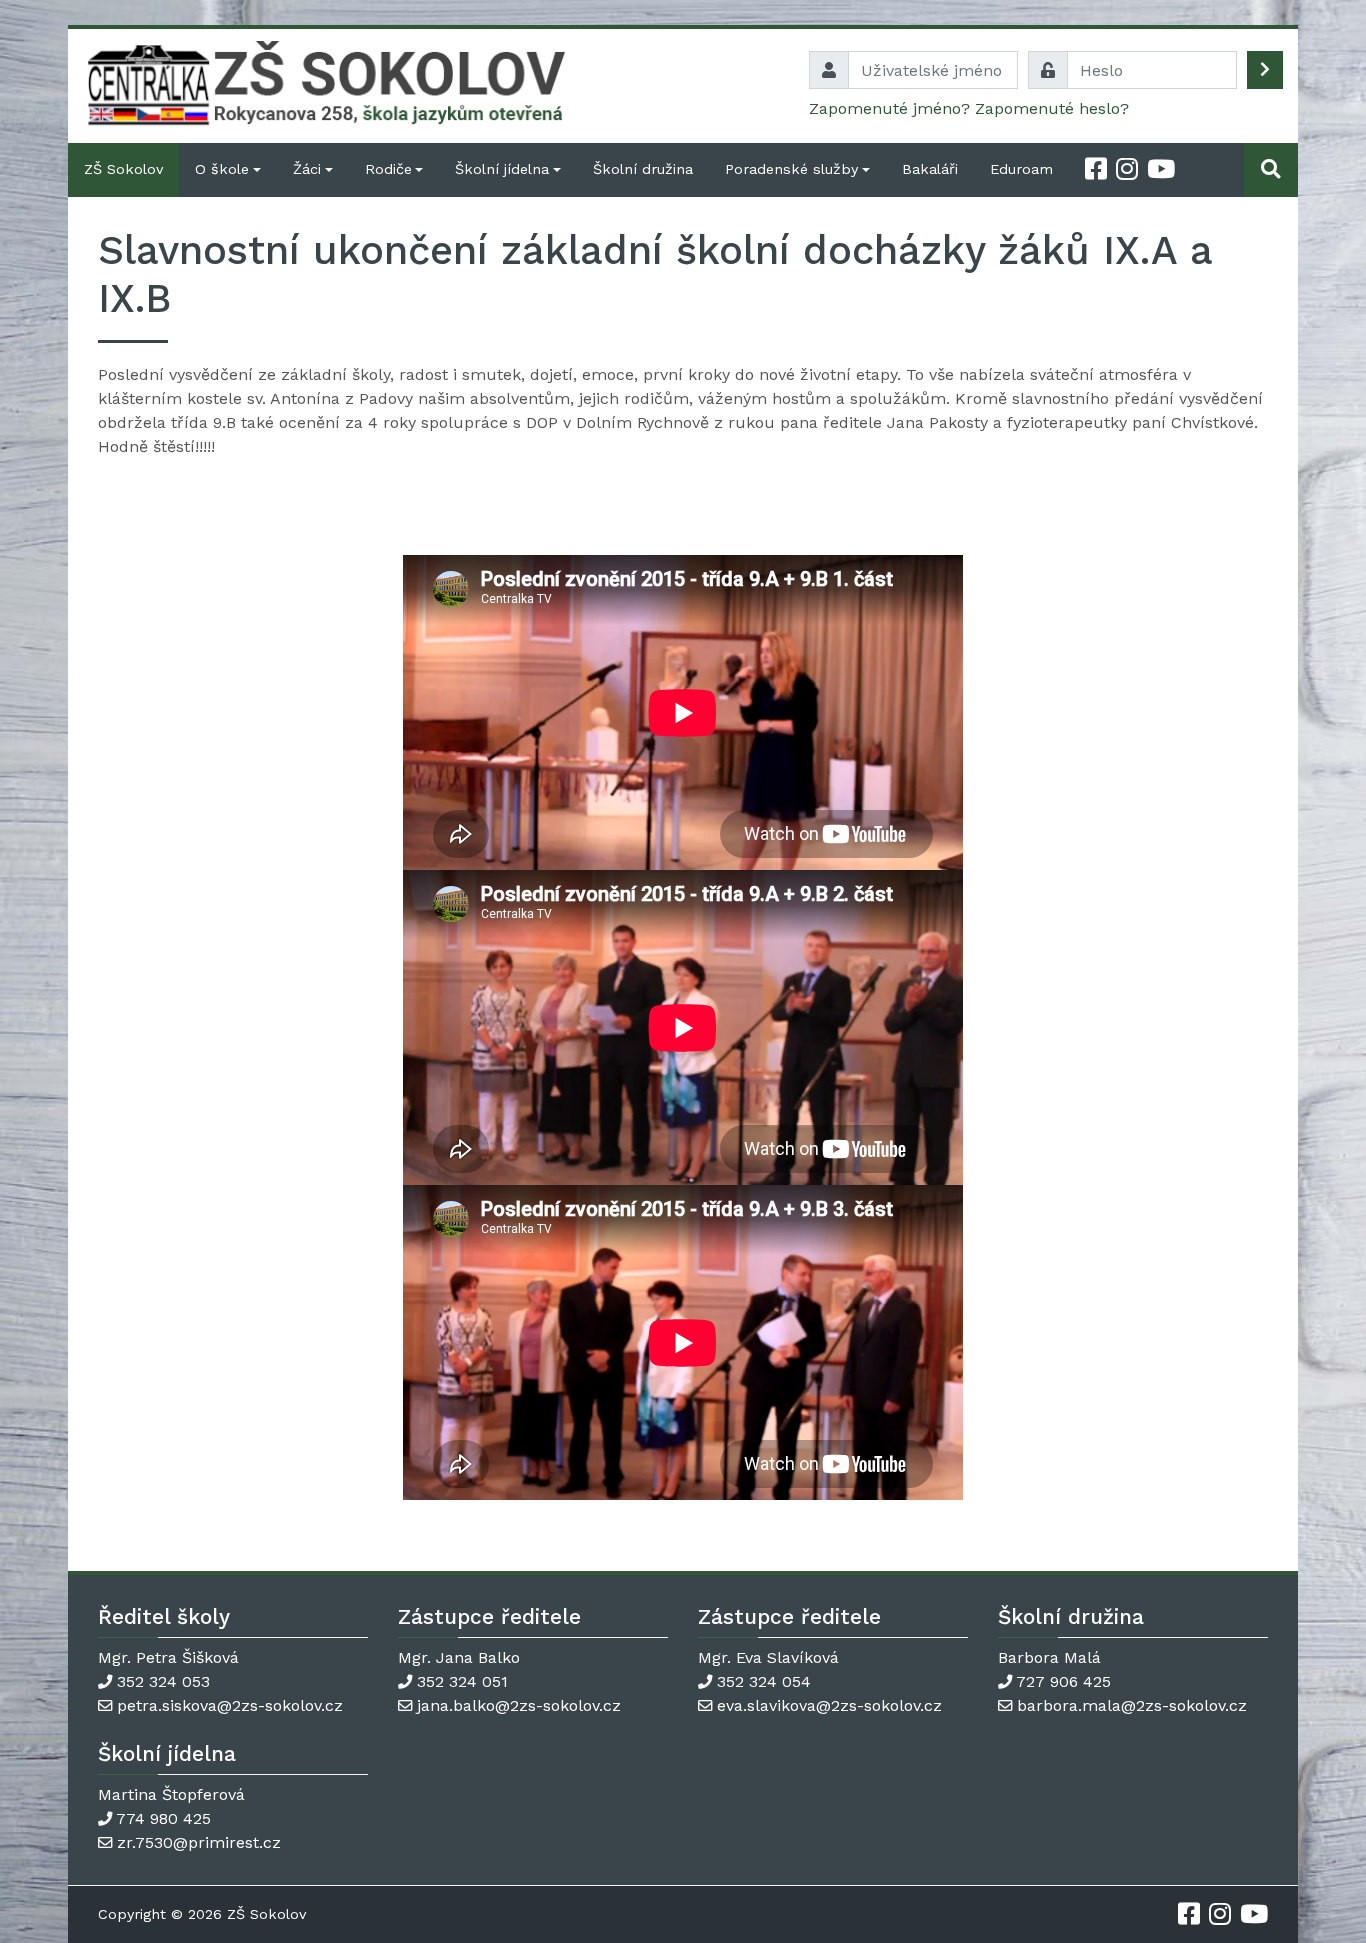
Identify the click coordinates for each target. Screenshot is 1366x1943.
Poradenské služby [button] (791, 169)
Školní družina (643, 169)
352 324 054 (764, 1681)
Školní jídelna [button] (502, 169)
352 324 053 (163, 1681)
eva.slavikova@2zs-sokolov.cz (829, 1705)
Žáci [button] (307, 169)
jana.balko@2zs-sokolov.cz (519, 1705)
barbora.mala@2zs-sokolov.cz (1132, 1705)
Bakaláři (930, 169)
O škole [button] (222, 169)
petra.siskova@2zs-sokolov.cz (230, 1705)
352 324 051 (462, 1681)
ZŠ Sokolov (123, 169)
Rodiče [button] (388, 169)
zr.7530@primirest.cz (199, 1842)
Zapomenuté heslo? (1052, 108)
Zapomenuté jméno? (889, 108)
